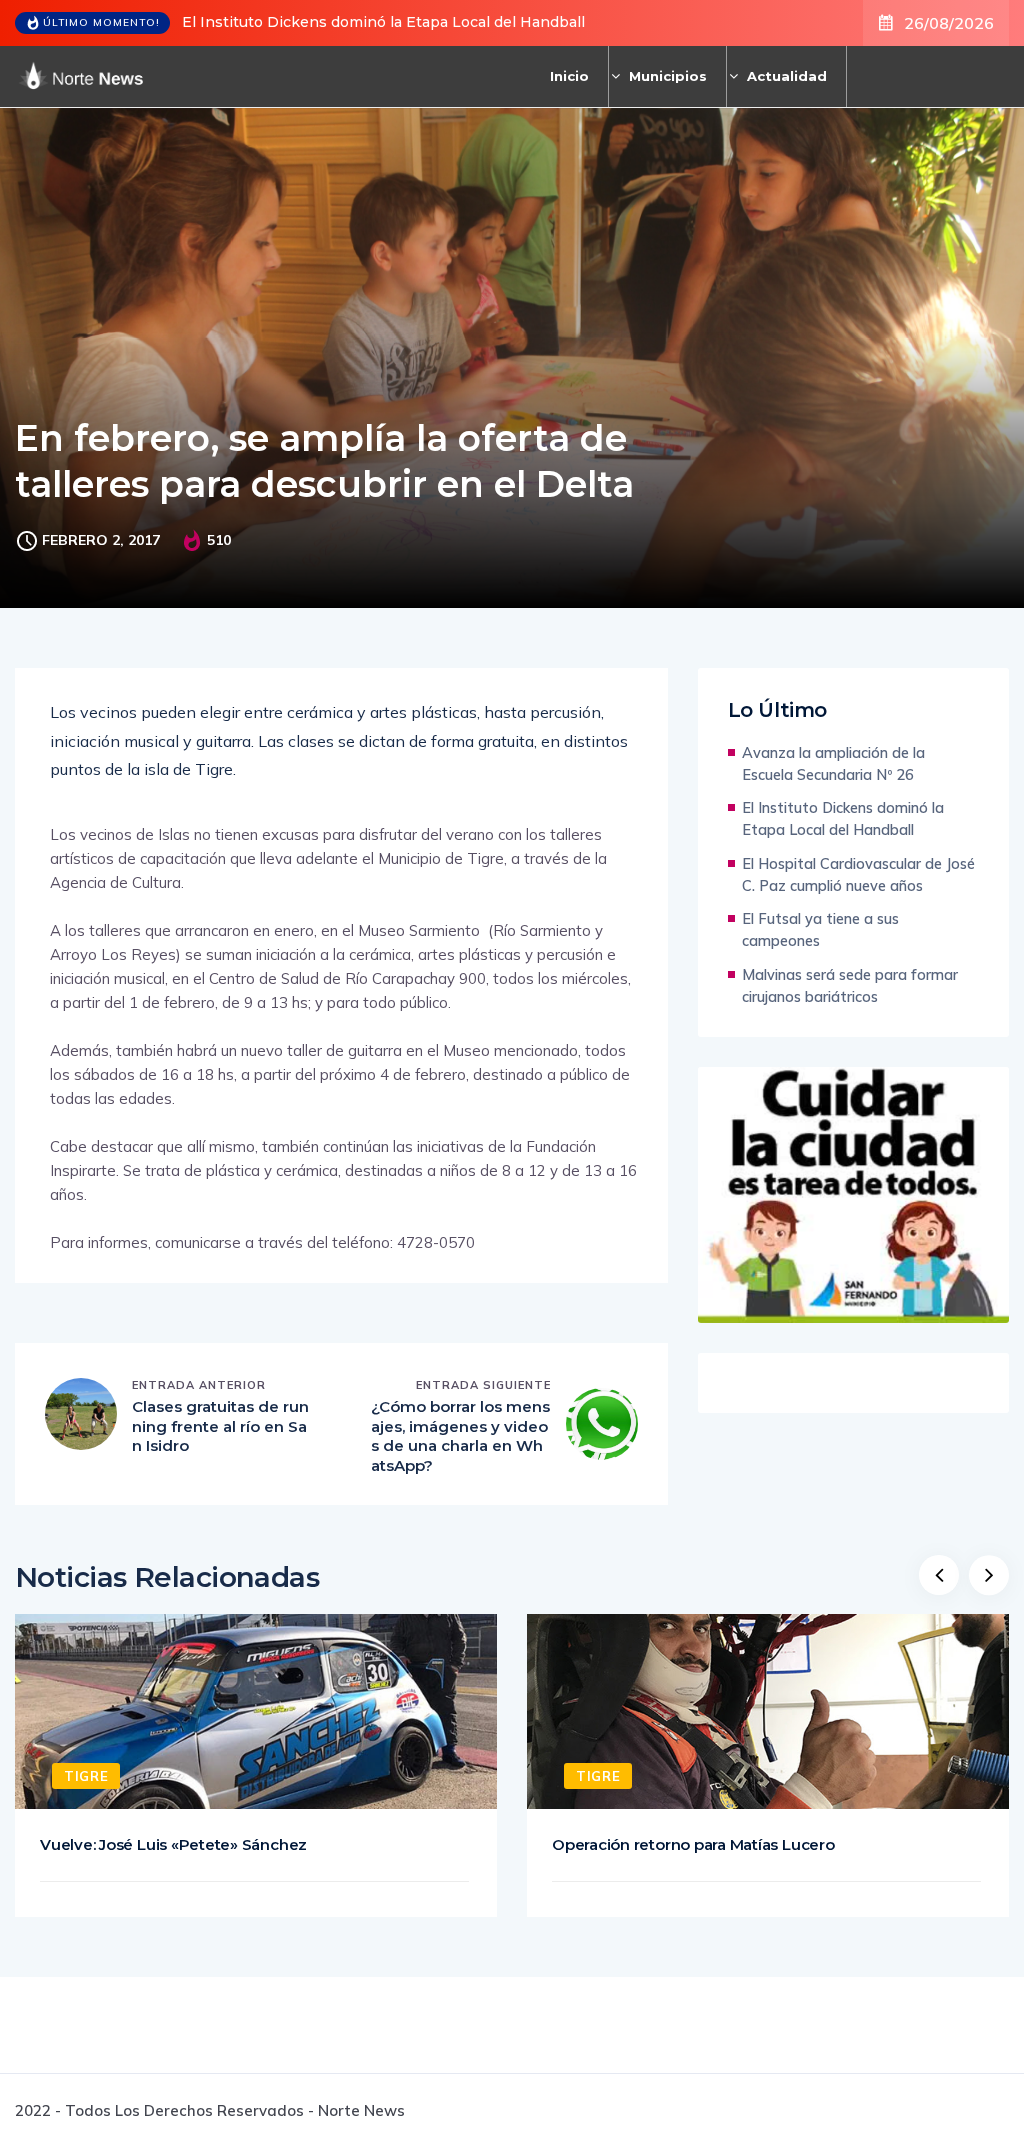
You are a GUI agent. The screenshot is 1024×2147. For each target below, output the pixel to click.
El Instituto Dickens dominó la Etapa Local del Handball (383, 22)
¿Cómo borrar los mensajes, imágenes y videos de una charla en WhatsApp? (460, 1436)
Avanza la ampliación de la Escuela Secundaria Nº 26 (833, 763)
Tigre (86, 1776)
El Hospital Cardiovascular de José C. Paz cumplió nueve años (858, 874)
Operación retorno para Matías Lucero (693, 1844)
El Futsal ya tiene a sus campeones (820, 929)
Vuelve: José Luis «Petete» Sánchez (173, 1844)
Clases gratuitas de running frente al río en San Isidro (220, 1426)
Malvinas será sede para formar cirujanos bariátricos (850, 985)
